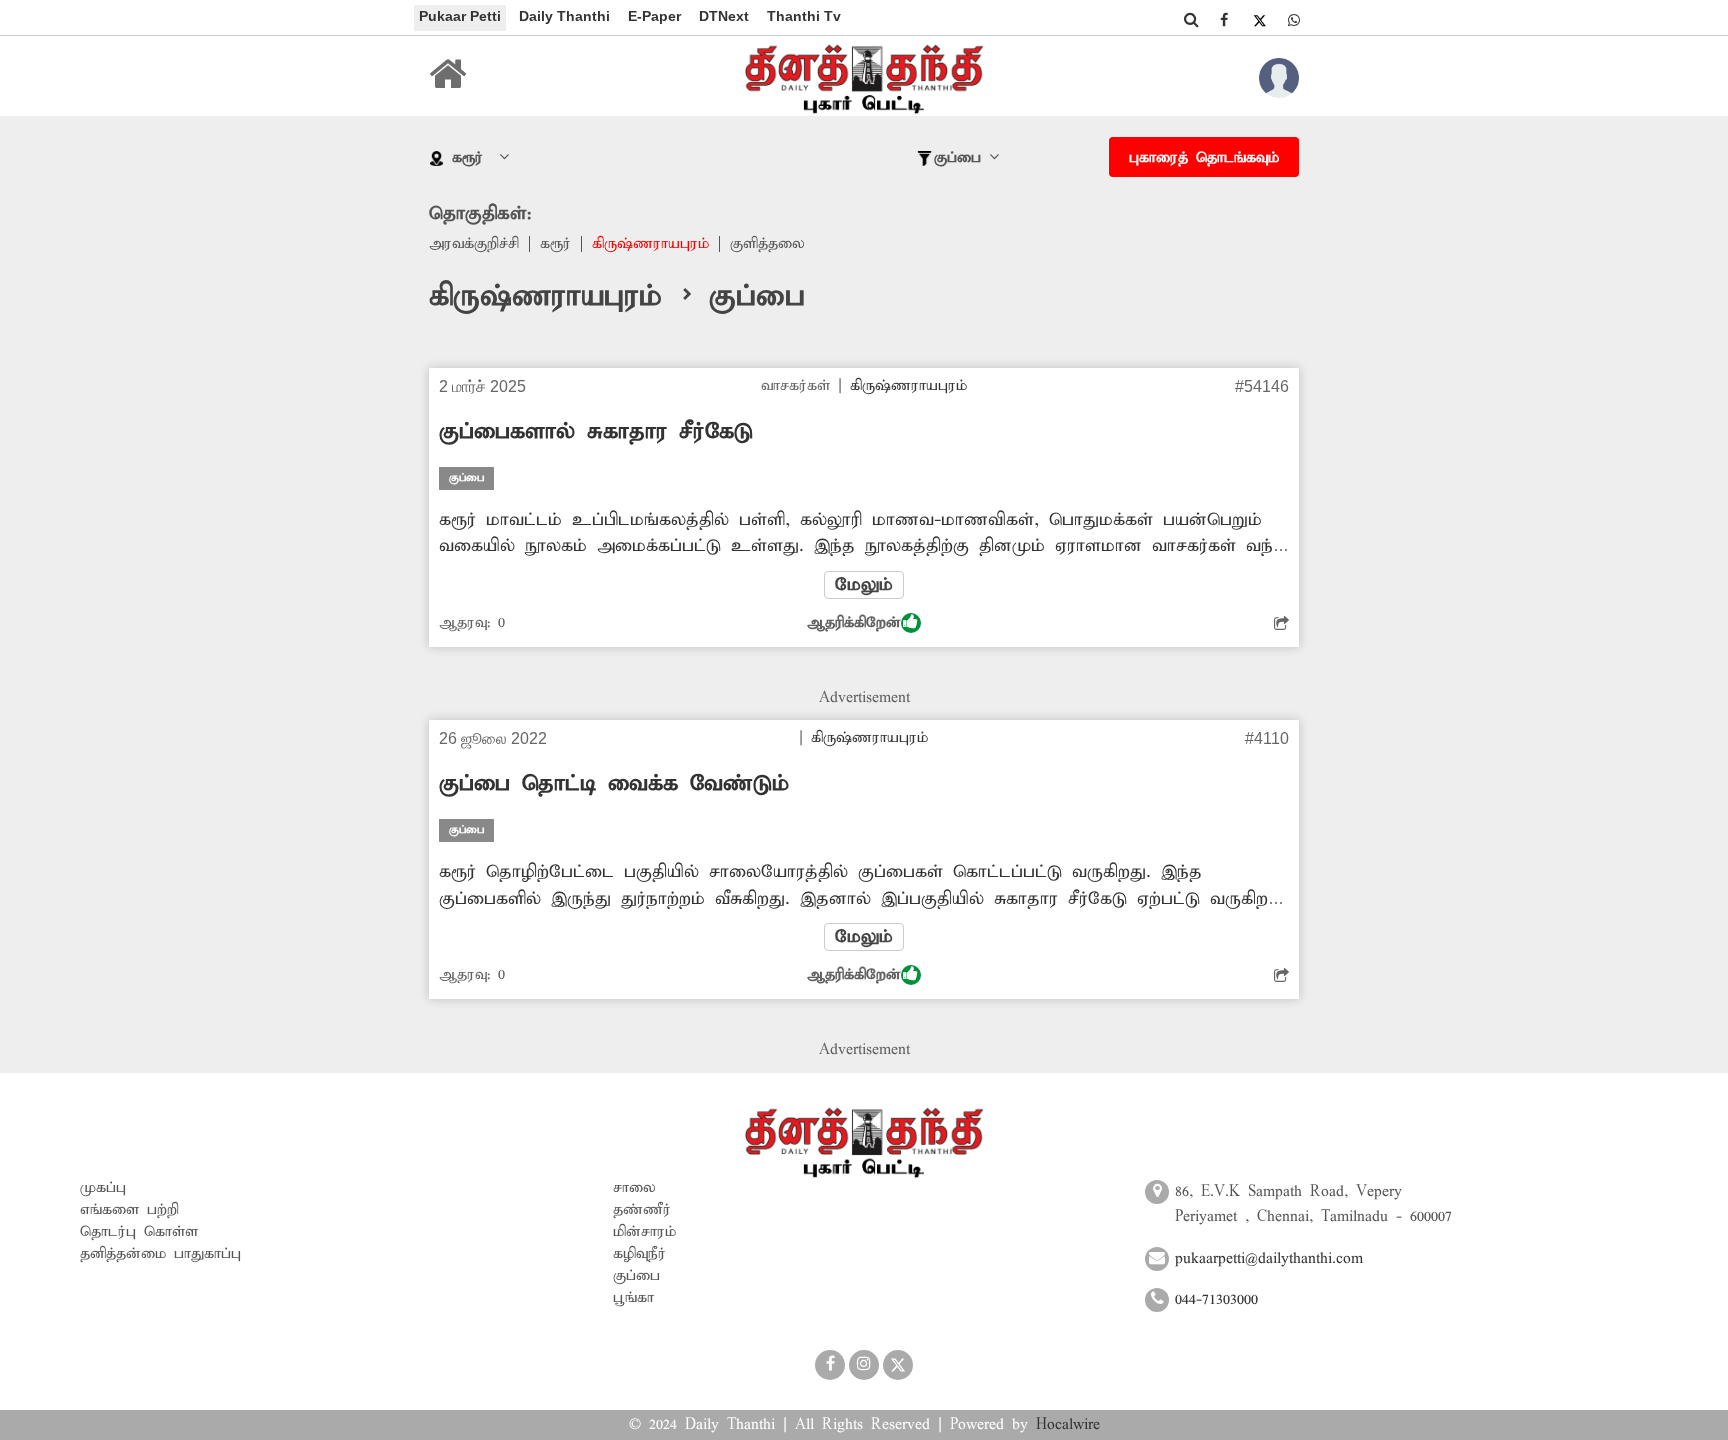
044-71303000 (1216, 1300)
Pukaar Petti (460, 16)
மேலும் (864, 585)
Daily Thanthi (564, 16)
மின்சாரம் (644, 1232)
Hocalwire (1068, 1425)
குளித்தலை (767, 244)
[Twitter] (1259, 20)
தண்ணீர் (642, 1210)
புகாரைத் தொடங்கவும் (1204, 158)
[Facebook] (1224, 20)
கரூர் (555, 244)
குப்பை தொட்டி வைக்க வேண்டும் (614, 784)
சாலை (634, 1188)
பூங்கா (633, 1298)
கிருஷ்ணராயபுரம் (650, 244)
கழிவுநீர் (639, 1254)
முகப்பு (103, 1188)
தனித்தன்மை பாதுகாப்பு (160, 1254)
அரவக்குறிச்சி (474, 244)
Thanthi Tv (804, 16)
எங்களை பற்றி (129, 1210)
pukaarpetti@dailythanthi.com (1269, 1259)
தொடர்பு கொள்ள (139, 1232)
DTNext (724, 16)
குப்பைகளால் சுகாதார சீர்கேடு (596, 432)
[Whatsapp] (1294, 20)
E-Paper (654, 16)
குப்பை (636, 1276)
